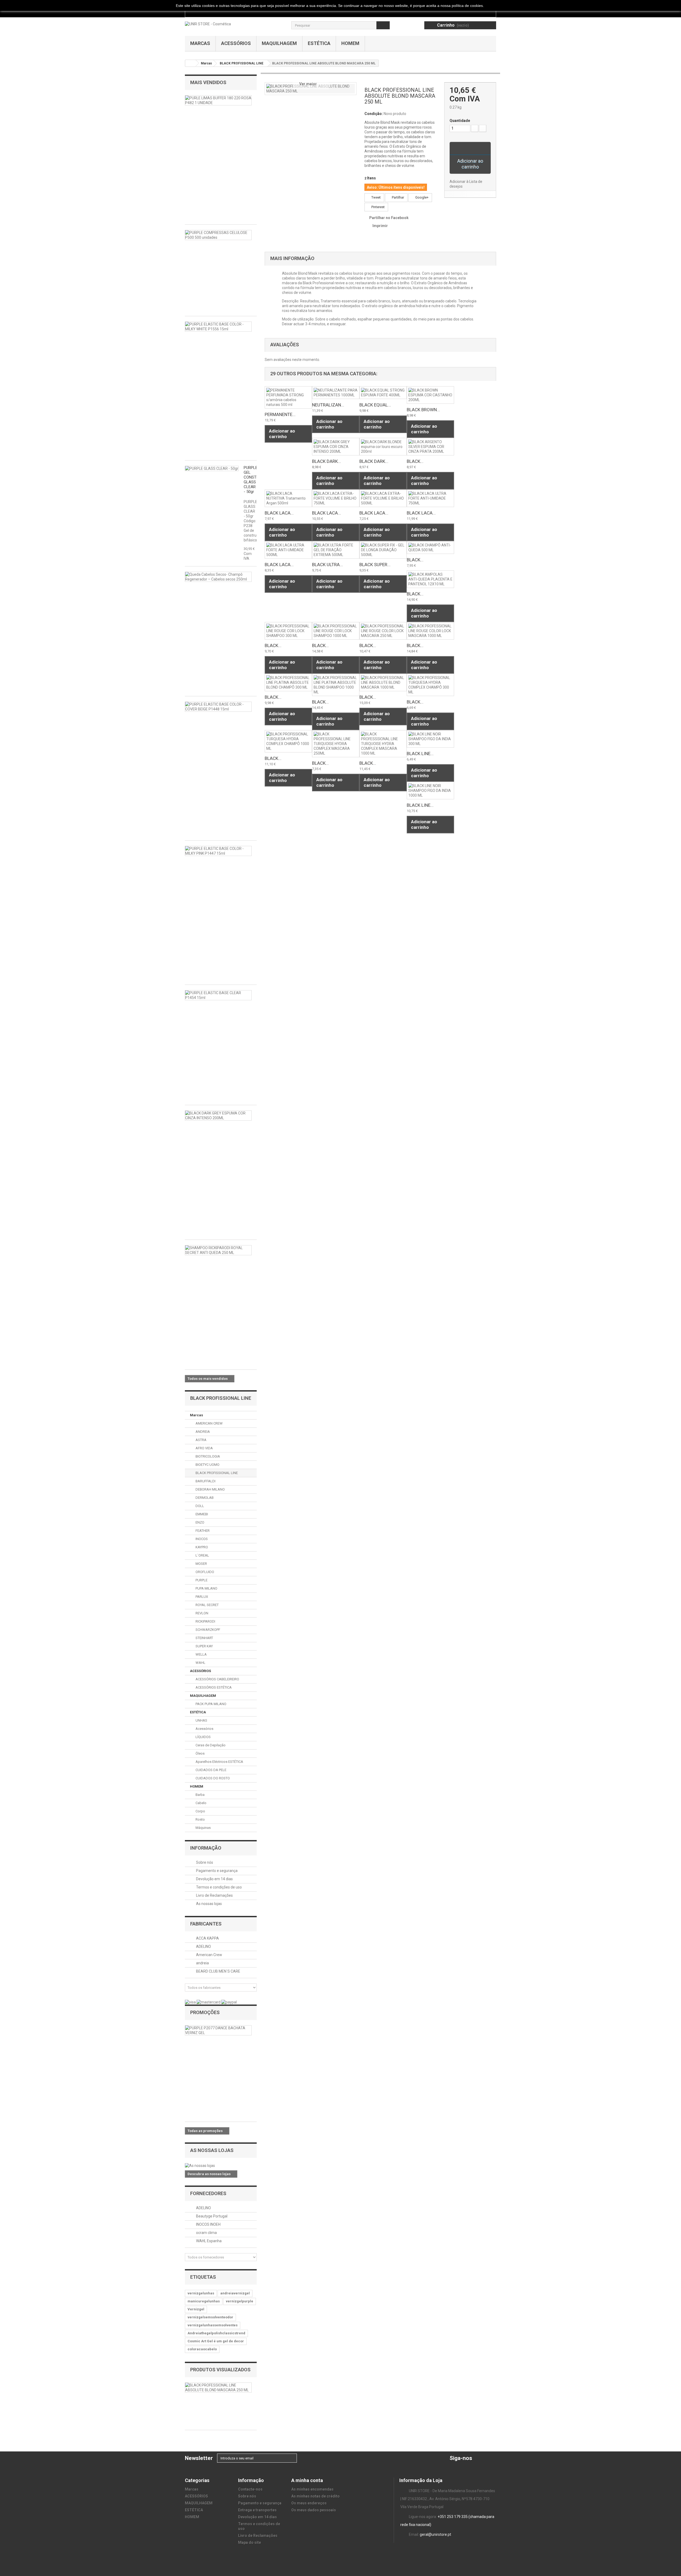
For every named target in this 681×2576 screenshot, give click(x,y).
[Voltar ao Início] (190, 63)
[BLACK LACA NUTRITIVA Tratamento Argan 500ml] (288, 498)
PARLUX (201, 1597)
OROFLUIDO (204, 1572)
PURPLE (201, 1580)
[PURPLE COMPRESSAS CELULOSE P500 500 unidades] (218, 235)
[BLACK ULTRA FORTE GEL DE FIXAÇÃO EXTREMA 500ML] (336, 550)
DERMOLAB (204, 1498)
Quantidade (460, 121)
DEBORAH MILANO (210, 1489)
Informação (206, 1848)
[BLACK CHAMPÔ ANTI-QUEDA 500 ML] (430, 548)
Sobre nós (204, 1862)
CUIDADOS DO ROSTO (212, 1778)
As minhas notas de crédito (315, 2496)
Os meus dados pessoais (314, 2510)
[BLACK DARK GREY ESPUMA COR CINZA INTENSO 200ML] (218, 1116)
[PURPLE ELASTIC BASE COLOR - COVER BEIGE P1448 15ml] (218, 707)
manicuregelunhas (204, 2301)
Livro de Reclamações (214, 1895)
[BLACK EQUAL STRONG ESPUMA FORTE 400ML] (383, 393)
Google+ (422, 197)
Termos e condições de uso (219, 1887)
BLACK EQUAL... (375, 405)
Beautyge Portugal (211, 2216)
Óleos (200, 1753)
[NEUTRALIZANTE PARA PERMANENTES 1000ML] (336, 393)
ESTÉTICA (319, 43)
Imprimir (380, 226)
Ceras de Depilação (210, 1745)
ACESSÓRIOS (236, 43)
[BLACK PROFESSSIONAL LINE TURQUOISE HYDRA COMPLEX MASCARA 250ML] (336, 744)
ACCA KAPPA (207, 1938)
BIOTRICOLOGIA (207, 1456)
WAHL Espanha (208, 2241)
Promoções (205, 2012)
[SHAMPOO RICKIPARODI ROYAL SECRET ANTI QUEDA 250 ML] (218, 1250)
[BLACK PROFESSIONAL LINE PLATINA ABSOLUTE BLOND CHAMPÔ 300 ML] (288, 682)
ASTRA (201, 1440)
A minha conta (307, 2480)
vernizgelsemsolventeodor (210, 2317)
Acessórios (204, 1729)
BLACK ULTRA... (327, 565)
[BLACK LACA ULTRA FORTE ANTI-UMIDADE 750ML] (430, 498)
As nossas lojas (209, 1904)
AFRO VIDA (204, 1448)
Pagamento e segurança (216, 1871)
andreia (202, 1963)
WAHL (200, 1663)
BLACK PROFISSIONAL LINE (216, 1473)
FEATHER (202, 1531)
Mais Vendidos (208, 82)
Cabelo (201, 1803)
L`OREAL (202, 1555)
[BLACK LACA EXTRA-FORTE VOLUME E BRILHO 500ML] (383, 498)
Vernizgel (196, 2309)
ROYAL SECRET (207, 1605)
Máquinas (203, 1828)
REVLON (202, 1613)
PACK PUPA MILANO (211, 1704)
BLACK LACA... (279, 513)
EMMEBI (201, 1514)
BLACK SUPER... (375, 565)
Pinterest (378, 207)
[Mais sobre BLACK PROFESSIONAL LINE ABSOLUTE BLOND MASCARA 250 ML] (218, 2388)
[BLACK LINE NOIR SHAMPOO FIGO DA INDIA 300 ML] (430, 739)
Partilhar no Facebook (389, 218)
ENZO (200, 1522)
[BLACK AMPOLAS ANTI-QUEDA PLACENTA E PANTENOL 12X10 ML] (430, 579)
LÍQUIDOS (203, 1737)
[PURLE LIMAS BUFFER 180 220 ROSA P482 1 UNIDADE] (218, 100)
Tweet (376, 197)
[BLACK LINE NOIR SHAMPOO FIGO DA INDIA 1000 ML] (430, 791)
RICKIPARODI (205, 1621)
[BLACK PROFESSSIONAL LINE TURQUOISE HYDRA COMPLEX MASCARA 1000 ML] (383, 744)
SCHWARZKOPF (207, 1630)
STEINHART (204, 1638)
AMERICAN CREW (209, 1423)
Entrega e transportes (257, 2510)
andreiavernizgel (235, 2293)
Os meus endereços (309, 2503)
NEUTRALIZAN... (328, 405)
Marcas (200, 43)
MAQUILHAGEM (279, 43)
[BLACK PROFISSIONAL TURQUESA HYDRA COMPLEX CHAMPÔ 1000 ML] (288, 741)
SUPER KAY (204, 1646)
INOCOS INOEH (208, 2224)
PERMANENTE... (280, 414)
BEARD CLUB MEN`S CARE (218, 1971)
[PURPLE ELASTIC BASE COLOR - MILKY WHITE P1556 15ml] (218, 327)
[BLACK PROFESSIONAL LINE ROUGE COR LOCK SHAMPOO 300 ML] (288, 631)
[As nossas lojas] (221, 2166)
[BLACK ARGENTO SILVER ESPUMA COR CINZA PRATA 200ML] (430, 447)
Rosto (200, 1819)
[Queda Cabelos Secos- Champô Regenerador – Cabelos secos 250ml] (218, 577)
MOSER (201, 1564)
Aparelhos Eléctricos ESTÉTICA (219, 1762)
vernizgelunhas (201, 2293)
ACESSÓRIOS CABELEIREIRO (217, 1679)
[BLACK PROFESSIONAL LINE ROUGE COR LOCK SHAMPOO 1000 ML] (336, 631)
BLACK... (415, 461)
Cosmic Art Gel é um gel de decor (216, 2341)
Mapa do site (250, 2542)
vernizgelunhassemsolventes (213, 2325)
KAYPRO (201, 1547)
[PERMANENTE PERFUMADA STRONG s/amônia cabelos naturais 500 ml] (288, 397)
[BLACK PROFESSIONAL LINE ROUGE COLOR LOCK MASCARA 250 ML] (383, 631)
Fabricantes (206, 1924)
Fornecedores (208, 2193)
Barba (200, 1795)
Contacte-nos (250, 2489)
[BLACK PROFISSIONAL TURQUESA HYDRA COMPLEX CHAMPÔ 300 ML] (430, 685)
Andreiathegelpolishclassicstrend (216, 2333)
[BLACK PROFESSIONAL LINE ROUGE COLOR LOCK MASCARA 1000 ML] (430, 631)
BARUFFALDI (205, 1481)
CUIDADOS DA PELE (211, 1770)
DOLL (199, 1506)
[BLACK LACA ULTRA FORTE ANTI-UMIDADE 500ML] (288, 550)
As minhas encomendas (312, 2489)
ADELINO (203, 1947)
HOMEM (350, 43)
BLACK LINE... (420, 754)
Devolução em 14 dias (214, 1879)
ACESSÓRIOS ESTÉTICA (213, 1687)
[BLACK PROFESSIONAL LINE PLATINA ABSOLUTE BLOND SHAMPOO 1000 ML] (336, 685)
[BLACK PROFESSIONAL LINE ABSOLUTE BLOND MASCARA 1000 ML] (383, 682)
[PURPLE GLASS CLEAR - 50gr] (212, 468)
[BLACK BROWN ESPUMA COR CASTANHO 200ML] (430, 395)
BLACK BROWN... (423, 410)
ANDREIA (202, 1432)
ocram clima (206, 2233)
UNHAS (201, 1720)
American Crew (209, 1955)
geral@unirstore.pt (435, 2534)
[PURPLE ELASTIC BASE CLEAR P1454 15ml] (218, 995)
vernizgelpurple (240, 2301)
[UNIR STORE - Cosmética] (208, 24)
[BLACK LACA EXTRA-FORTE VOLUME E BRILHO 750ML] (336, 498)
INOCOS (201, 1539)
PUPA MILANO (206, 1588)
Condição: (374, 114)
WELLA (201, 1654)
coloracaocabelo (202, 2349)
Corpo (200, 1811)
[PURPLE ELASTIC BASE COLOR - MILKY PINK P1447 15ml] (218, 851)
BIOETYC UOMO (207, 1465)
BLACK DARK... (327, 461)
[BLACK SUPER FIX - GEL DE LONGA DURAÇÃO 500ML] (383, 550)
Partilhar (398, 197)
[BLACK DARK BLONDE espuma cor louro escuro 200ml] (383, 447)
